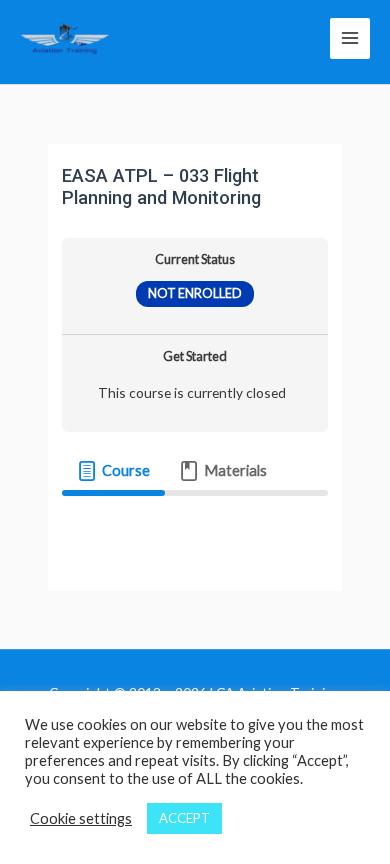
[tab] (113, 471)
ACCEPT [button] (184, 818)
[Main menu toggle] (350, 38)
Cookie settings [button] (81, 818)
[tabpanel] (194, 525)
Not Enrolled (195, 293)
